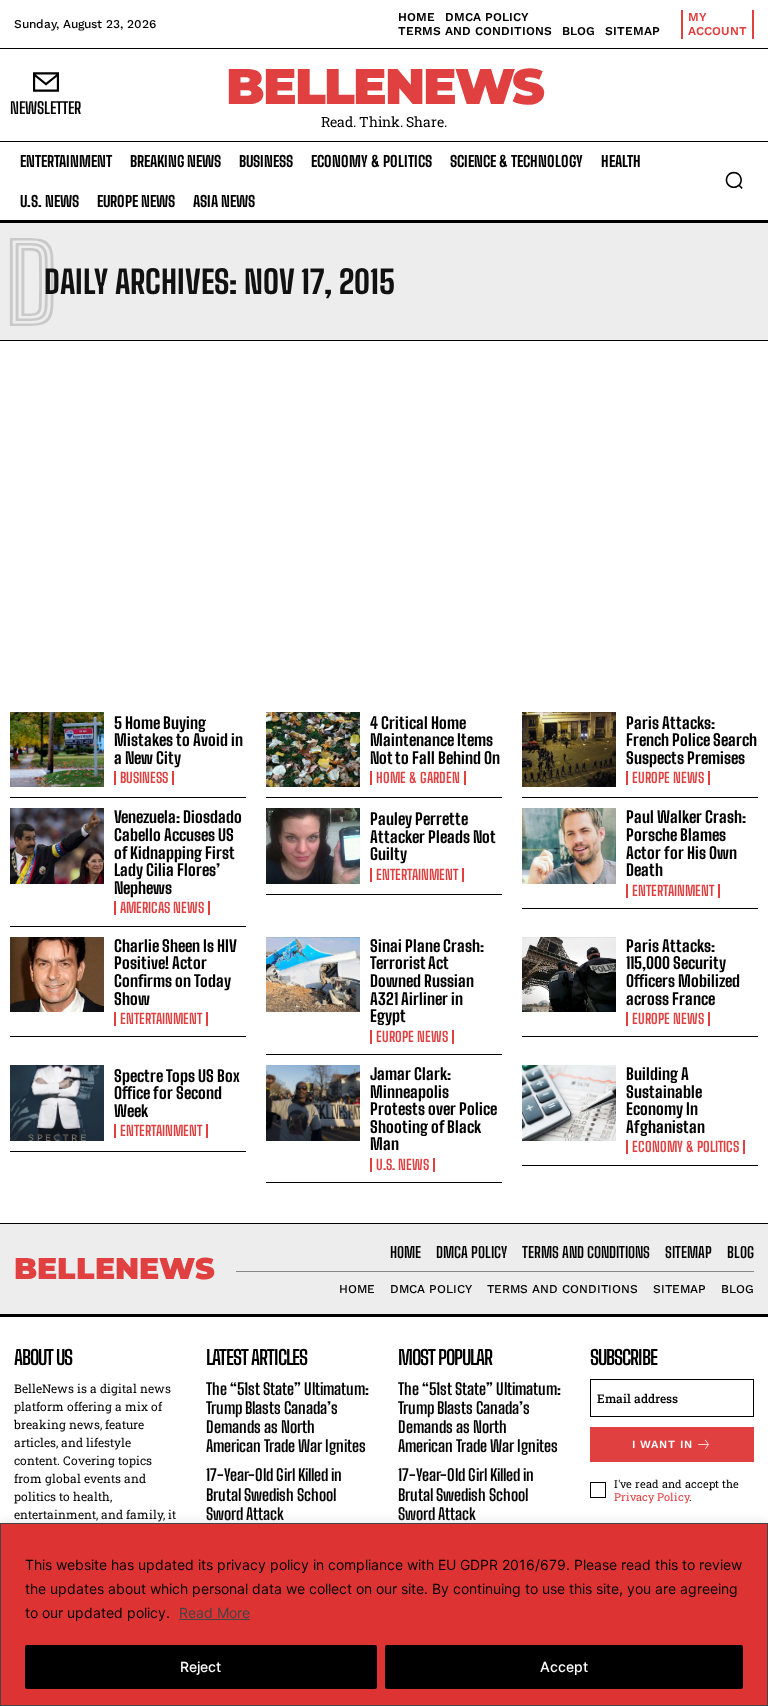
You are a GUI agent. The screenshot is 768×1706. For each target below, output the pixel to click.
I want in (662, 1444)
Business (144, 778)
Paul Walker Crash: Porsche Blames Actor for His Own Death (686, 843)
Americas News (162, 908)
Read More (214, 1612)
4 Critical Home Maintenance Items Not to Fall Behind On (435, 740)
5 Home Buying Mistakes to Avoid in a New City (178, 740)
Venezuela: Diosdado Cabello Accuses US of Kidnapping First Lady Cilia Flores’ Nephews (178, 851)
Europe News (668, 778)
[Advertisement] (384, 521)
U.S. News (402, 1165)
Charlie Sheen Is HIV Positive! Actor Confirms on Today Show (175, 972)
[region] (384, 1614)
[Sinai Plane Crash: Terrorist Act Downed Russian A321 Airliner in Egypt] (313, 975)
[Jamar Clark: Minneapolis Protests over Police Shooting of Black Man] (313, 1103)
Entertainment (417, 875)
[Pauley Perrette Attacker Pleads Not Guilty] (313, 846)
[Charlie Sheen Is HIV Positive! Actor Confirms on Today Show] (57, 975)
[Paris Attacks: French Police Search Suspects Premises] (569, 750)
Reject (200, 1666)
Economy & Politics (685, 1147)
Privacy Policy (651, 1496)
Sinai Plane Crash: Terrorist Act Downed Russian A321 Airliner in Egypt (427, 980)
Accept (564, 1666)
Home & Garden (418, 778)
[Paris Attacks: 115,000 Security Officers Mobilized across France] (569, 975)
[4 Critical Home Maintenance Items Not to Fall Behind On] (313, 750)
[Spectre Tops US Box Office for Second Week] (57, 1103)
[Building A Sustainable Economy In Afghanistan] (569, 1103)
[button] (734, 180)
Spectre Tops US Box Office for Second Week (177, 1093)
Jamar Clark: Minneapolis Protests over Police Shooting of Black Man (433, 1108)
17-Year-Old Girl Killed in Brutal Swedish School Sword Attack (274, 1493)
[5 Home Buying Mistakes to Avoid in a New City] (57, 750)
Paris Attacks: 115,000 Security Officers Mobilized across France (683, 972)
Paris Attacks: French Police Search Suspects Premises (691, 740)
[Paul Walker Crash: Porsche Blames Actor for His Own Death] (569, 846)
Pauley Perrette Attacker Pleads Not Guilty (433, 836)
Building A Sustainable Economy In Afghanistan (665, 1100)
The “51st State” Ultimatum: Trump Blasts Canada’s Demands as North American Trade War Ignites (287, 1417)
